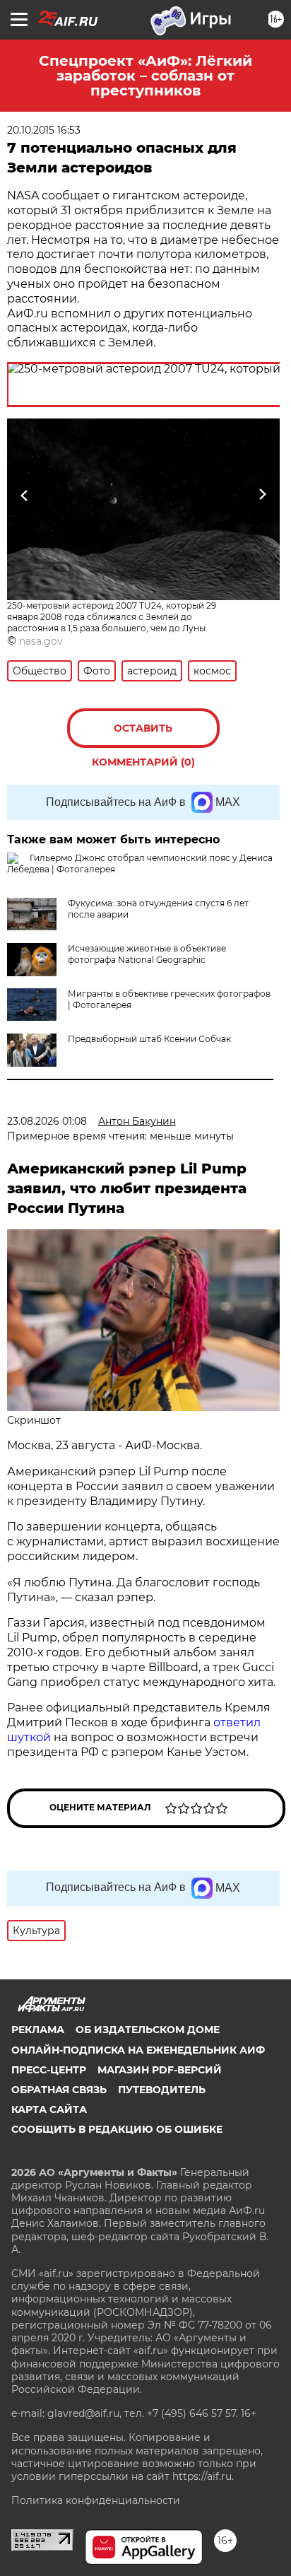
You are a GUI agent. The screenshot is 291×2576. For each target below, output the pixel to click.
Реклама (38, 2030)
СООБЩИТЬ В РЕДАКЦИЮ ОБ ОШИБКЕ (117, 2129)
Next (262, 494)
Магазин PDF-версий (160, 2070)
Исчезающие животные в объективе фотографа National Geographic (147, 954)
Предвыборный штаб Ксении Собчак (149, 1039)
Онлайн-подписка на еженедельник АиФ (138, 2050)
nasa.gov (41, 641)
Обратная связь (59, 2090)
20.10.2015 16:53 (44, 130)
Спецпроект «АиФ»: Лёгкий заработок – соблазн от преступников (145, 76)
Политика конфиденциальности (96, 2500)
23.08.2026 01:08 (47, 1121)
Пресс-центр (49, 2070)
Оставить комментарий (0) (143, 735)
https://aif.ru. (203, 2476)
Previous (23, 494)
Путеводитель (162, 2090)
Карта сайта (49, 2109)
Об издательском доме (148, 2030)
